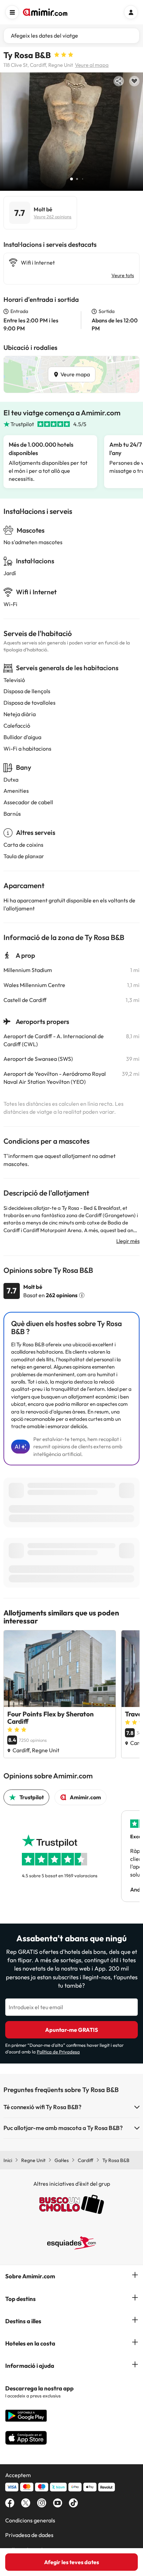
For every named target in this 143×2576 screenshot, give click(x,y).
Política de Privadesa (58, 2052)
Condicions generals (30, 2520)
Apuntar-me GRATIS (71, 2030)
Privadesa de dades (29, 2535)
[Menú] (12, 12)
